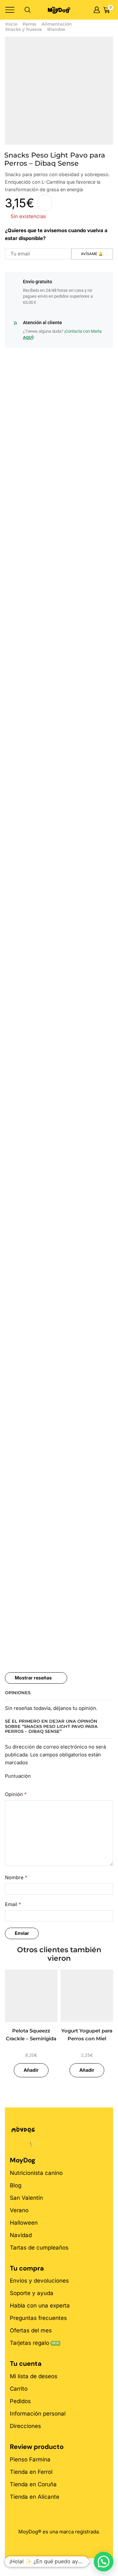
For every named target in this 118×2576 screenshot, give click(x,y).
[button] (104, 2562)
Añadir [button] (31, 2070)
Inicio (11, 24)
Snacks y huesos (24, 29)
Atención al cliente (42, 323)
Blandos (56, 29)
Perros (29, 24)
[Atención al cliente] (15, 323)
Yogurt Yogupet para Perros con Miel (87, 2035)
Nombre (16, 1878)
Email (13, 1904)
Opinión (16, 1794)
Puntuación (18, 1776)
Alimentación (57, 24)
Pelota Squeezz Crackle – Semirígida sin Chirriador (31, 2039)
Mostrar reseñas (33, 1678)
